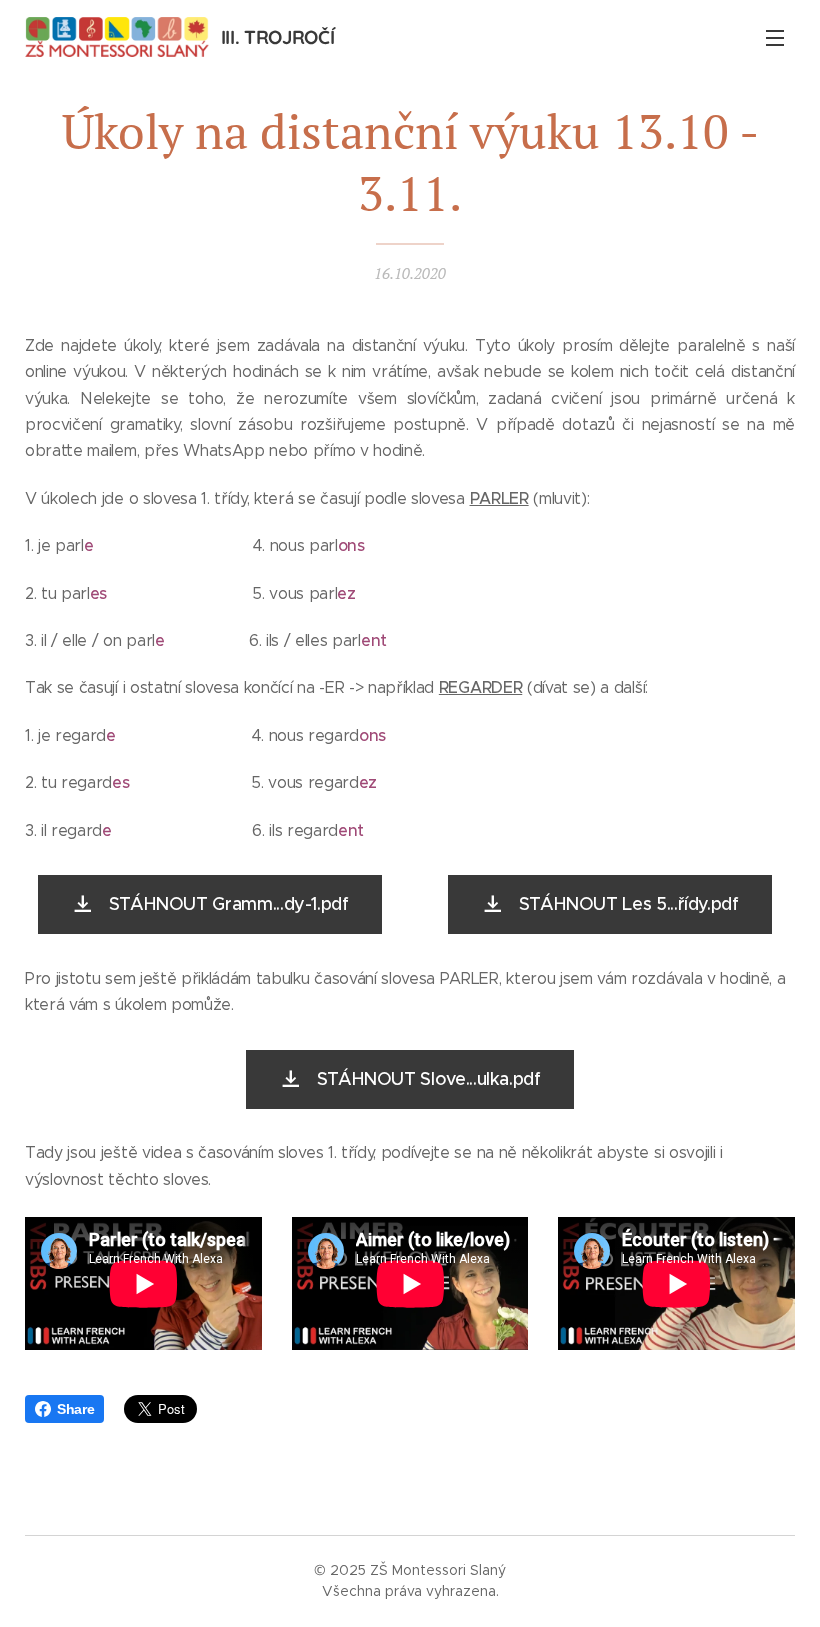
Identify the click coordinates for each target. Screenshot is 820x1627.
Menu (775, 37)
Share (75, 1409)
